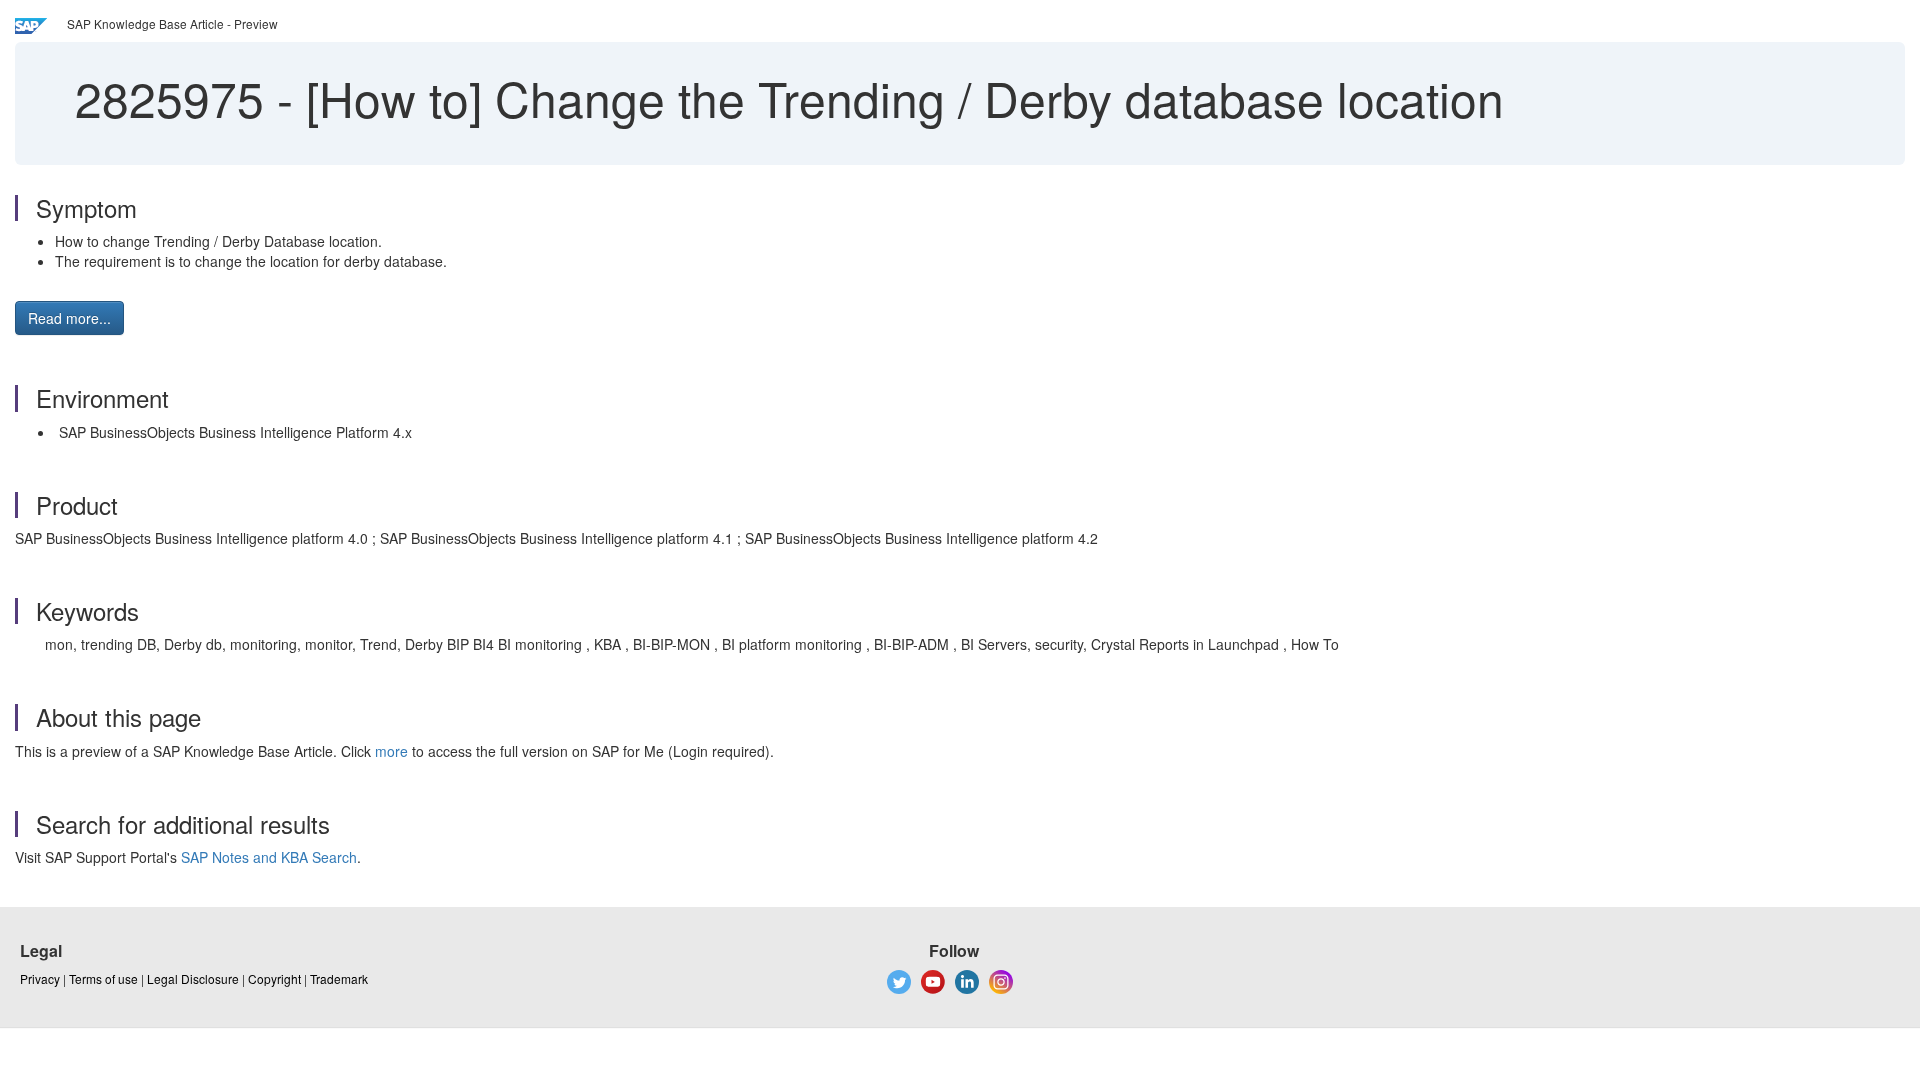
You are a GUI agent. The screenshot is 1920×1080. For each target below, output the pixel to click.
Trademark (339, 978)
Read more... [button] (69, 318)
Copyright (274, 978)
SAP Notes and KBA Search (269, 857)
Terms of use (103, 978)
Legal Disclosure (193, 978)
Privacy (40, 978)
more (391, 751)
